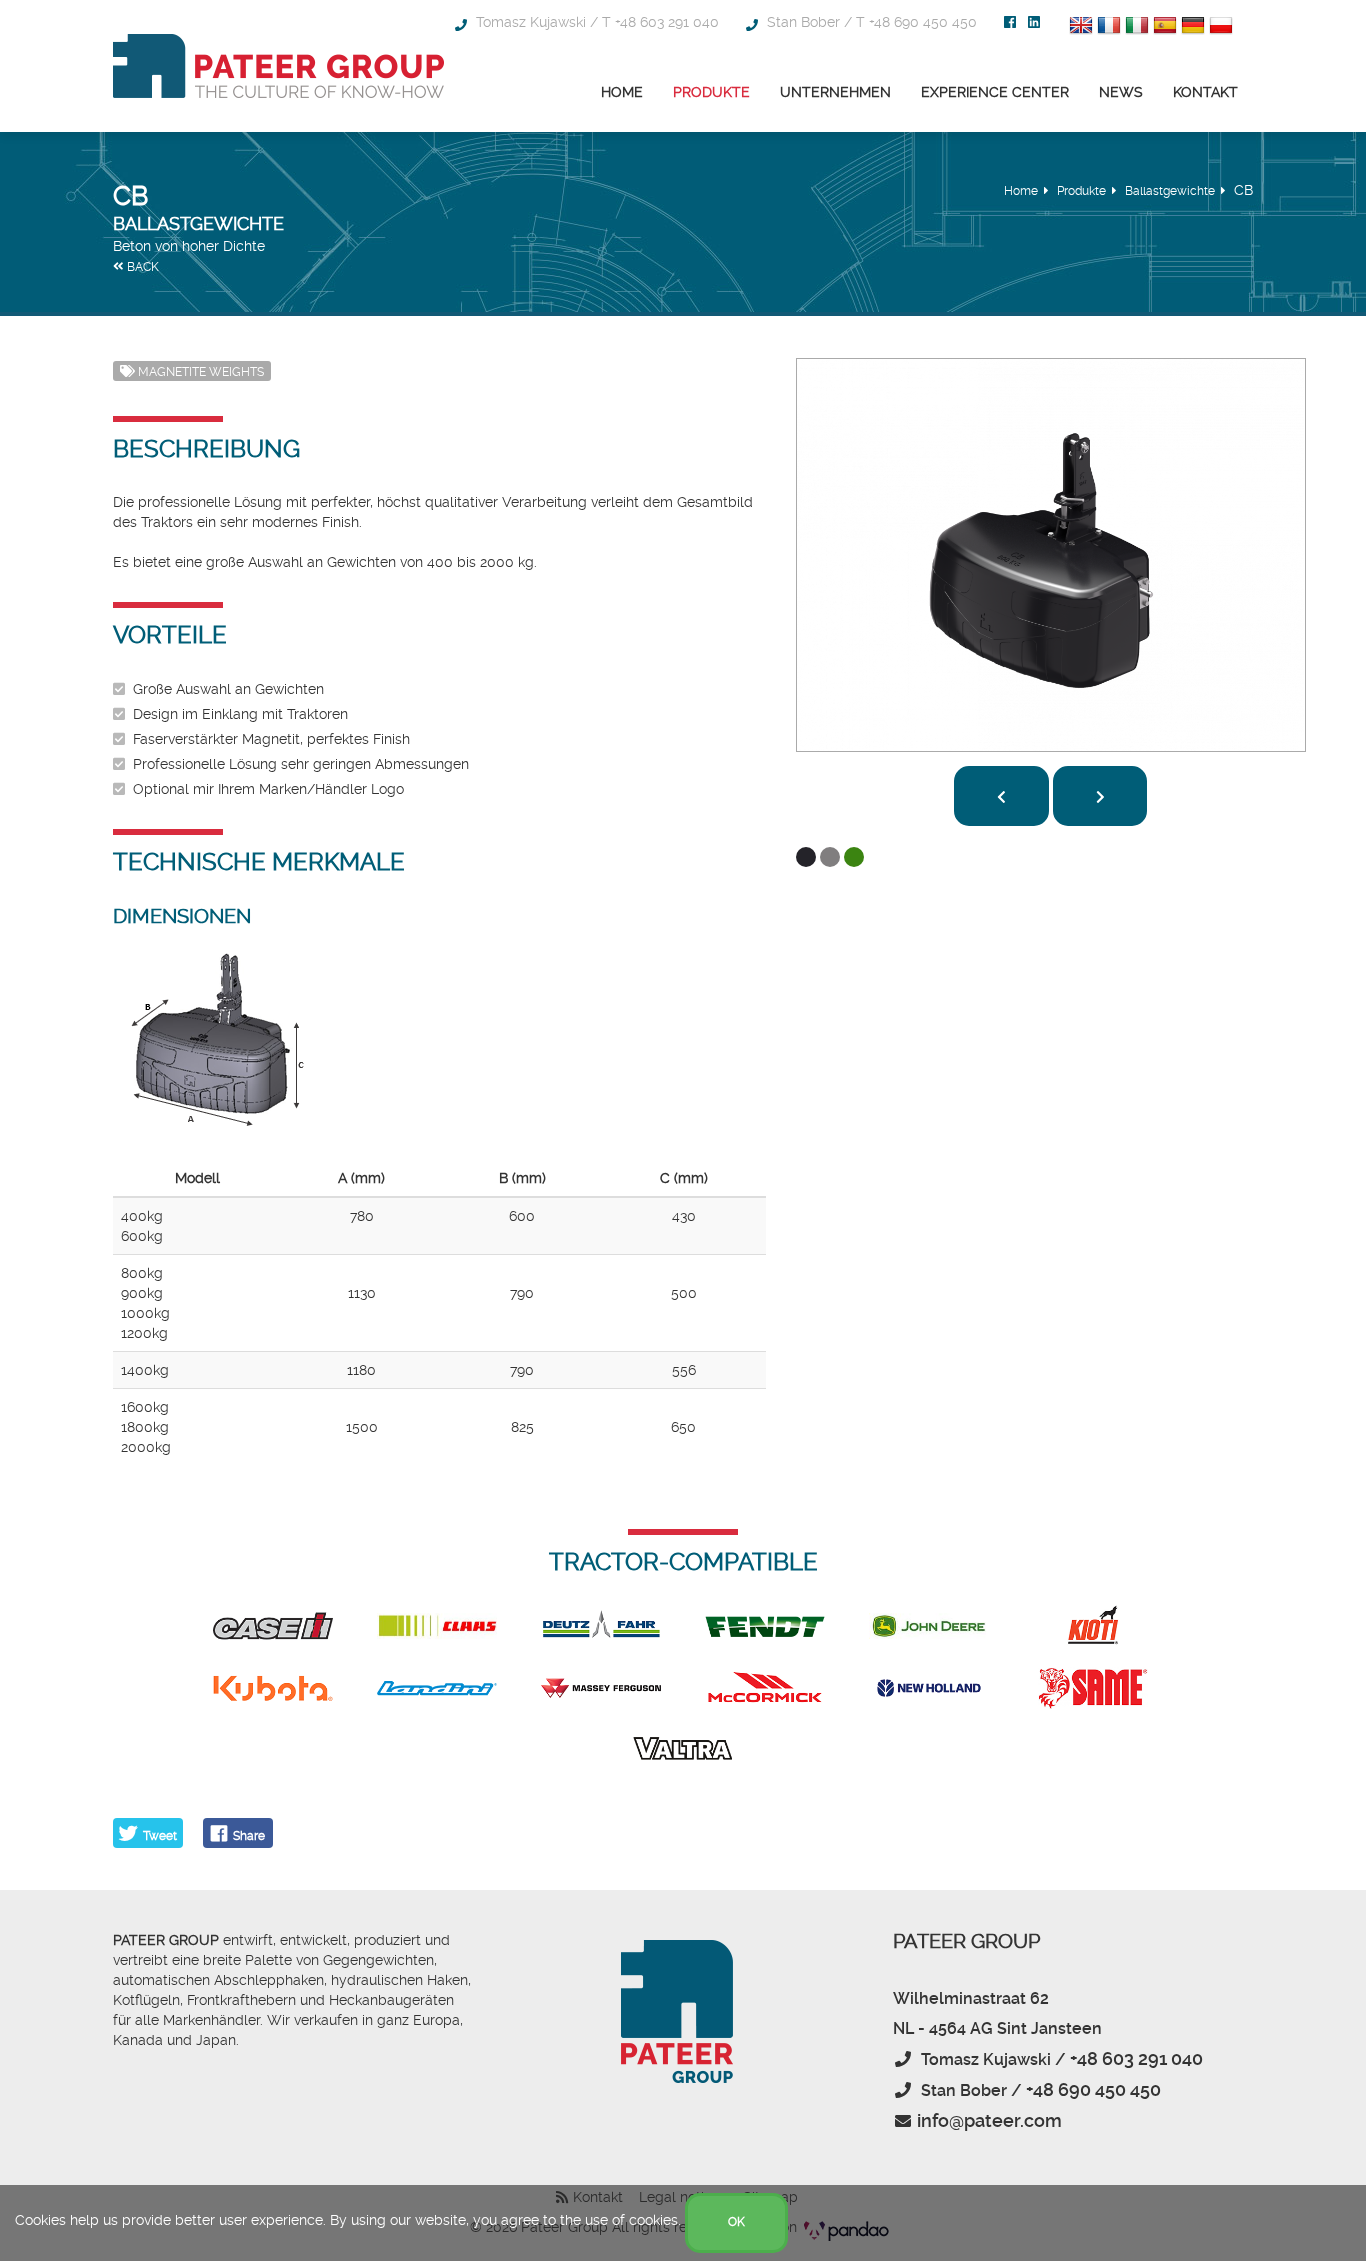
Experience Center (995, 92)
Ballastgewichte (1170, 191)
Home (622, 92)
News (1121, 92)
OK (736, 2222)
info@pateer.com (989, 2120)
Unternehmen (835, 92)
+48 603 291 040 (667, 22)
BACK (141, 267)
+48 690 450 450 (923, 22)
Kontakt (1205, 92)
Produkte (711, 92)
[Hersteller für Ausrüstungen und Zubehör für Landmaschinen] (278, 66)
